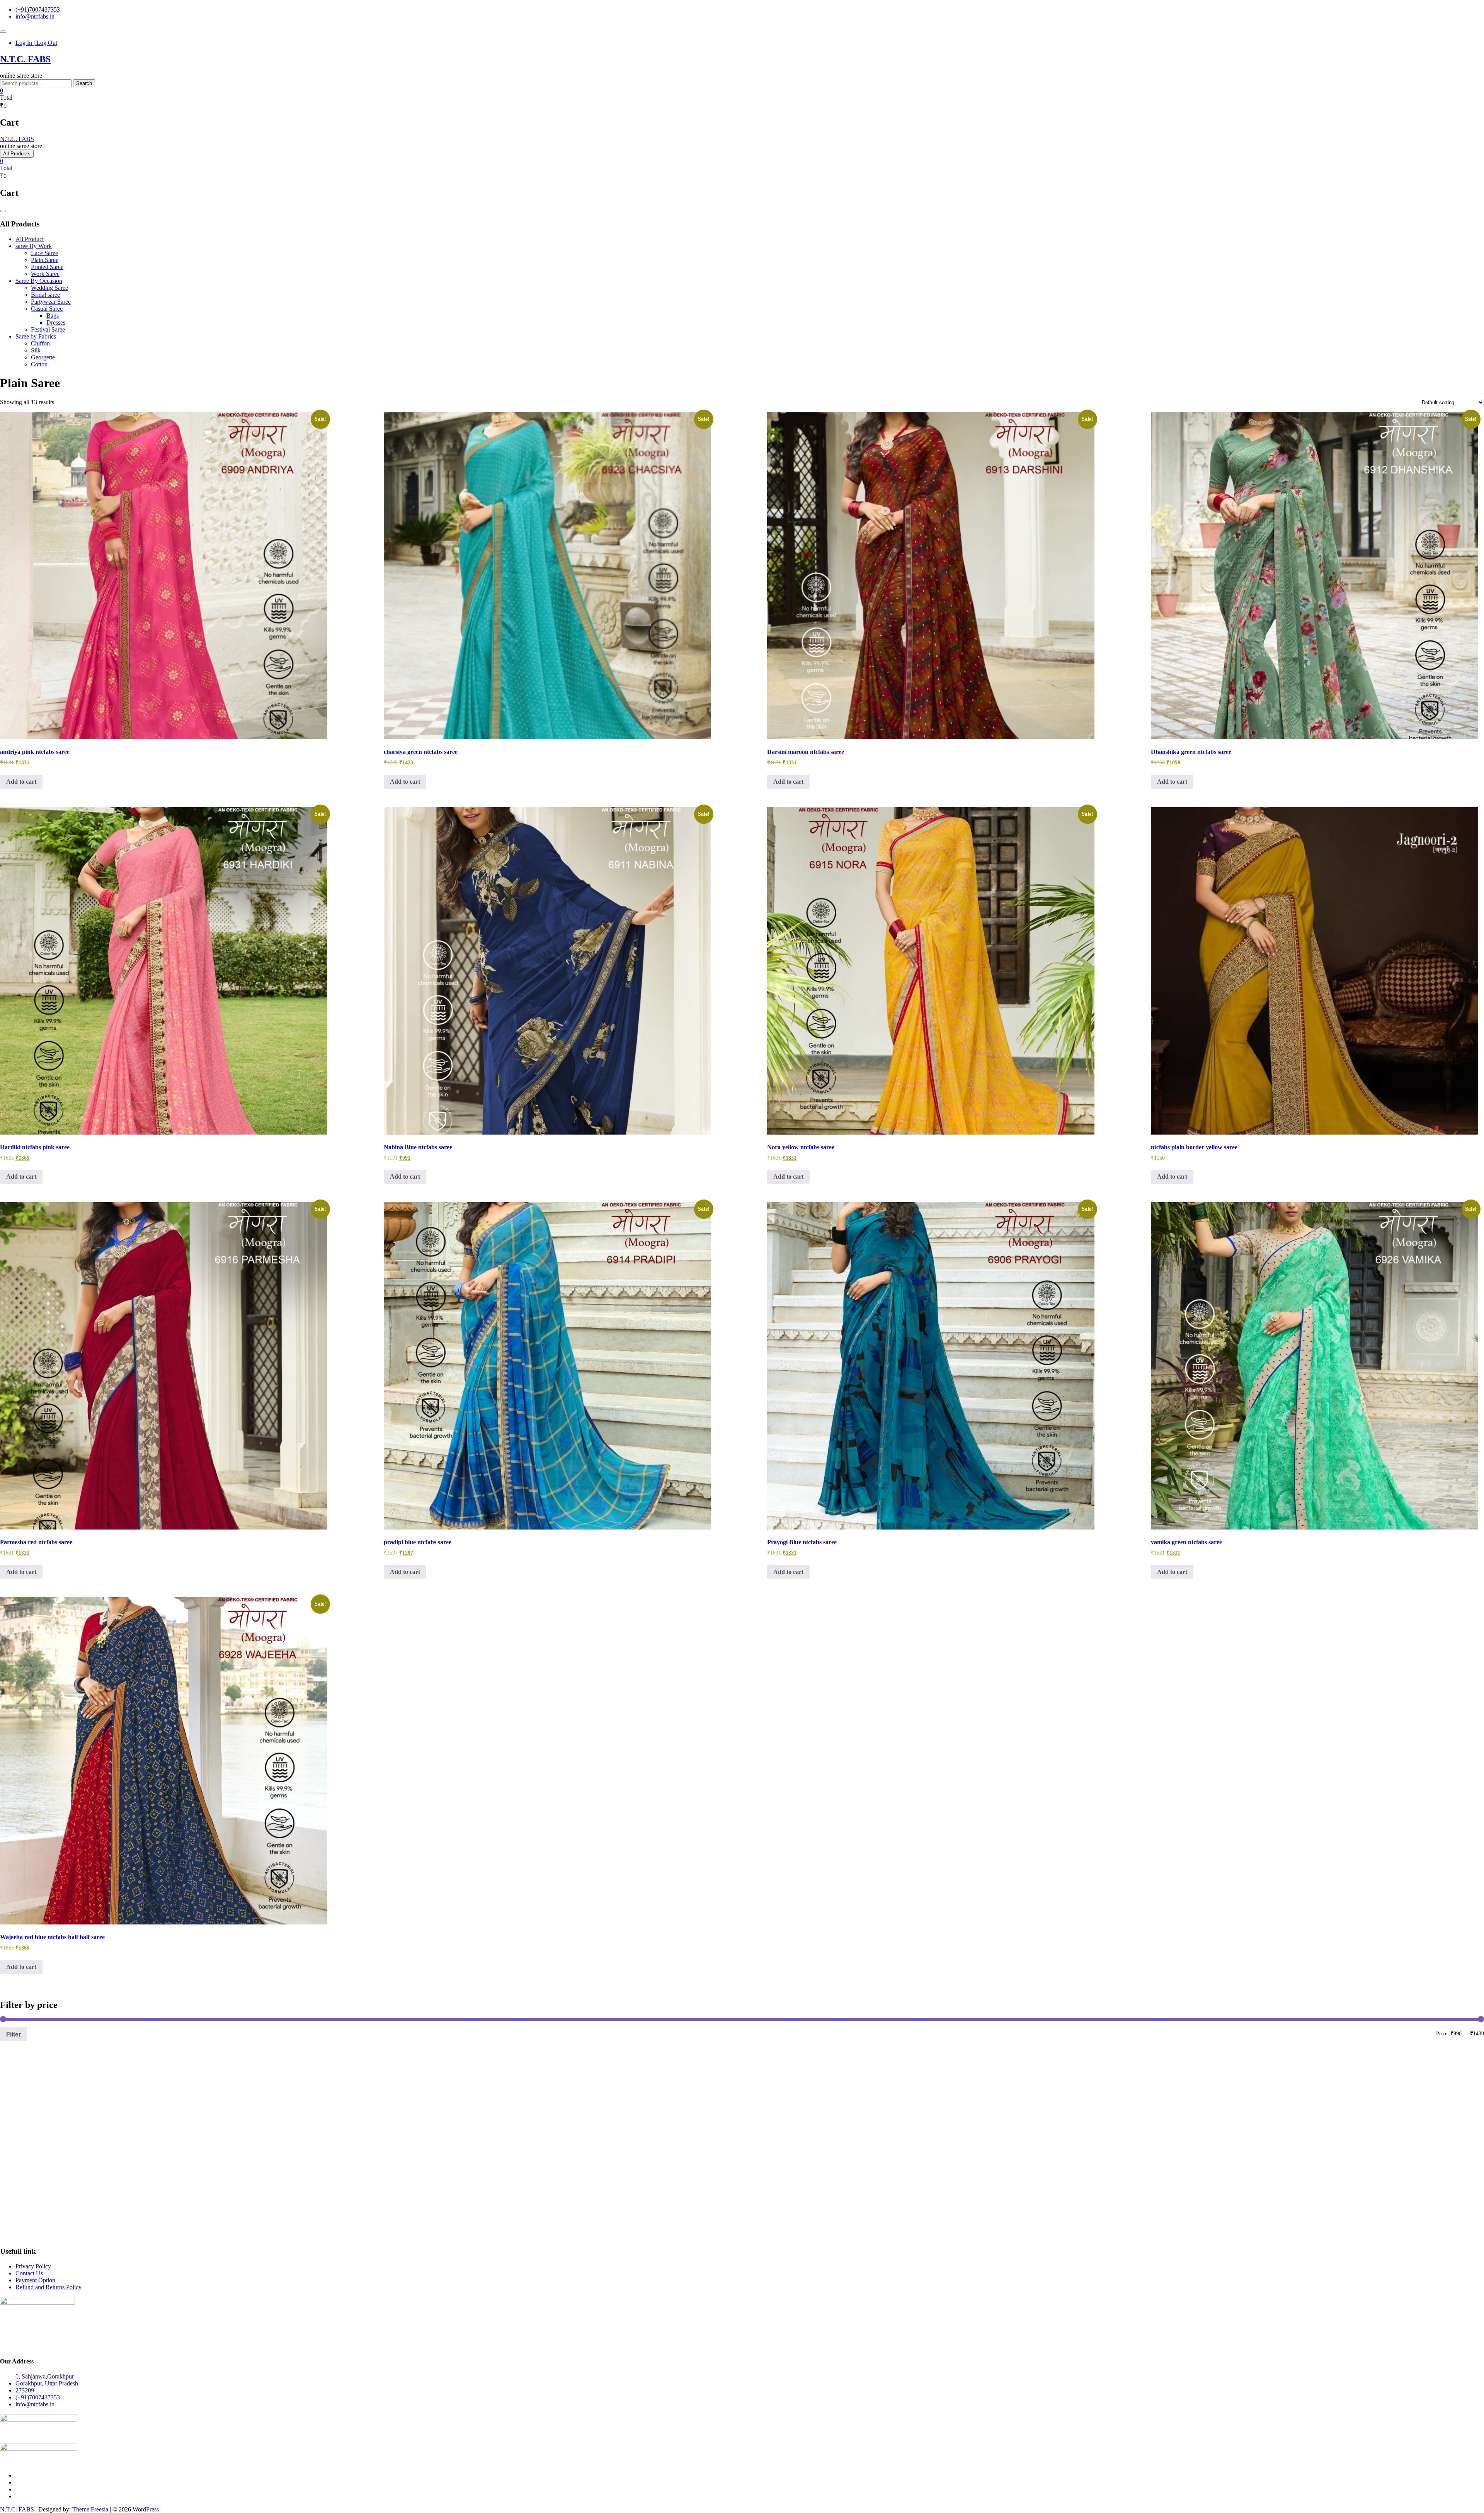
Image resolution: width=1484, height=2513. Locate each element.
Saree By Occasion (39, 281)
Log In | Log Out (36, 43)
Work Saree (45, 274)
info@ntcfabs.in (35, 16)
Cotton (39, 364)
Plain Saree (45, 260)
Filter (14, 2034)
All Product (30, 239)
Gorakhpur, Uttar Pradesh (47, 2383)
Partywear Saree (51, 302)
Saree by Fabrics (36, 336)
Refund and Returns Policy (49, 2287)
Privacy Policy (33, 2266)
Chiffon (40, 343)
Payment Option (35, 2280)
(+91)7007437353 (38, 9)
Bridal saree (45, 295)
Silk (36, 350)
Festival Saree (48, 329)
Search (84, 83)
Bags (53, 316)
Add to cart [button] (21, 782)
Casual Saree (47, 309)
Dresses (56, 322)
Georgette (43, 357)
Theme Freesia (90, 2509)
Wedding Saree (49, 288)
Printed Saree (47, 267)
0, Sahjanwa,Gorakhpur (45, 2376)
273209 (25, 2390)
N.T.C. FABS (25, 59)
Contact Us (29, 2273)
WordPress (146, 2509)
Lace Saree (44, 253)
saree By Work (34, 246)
